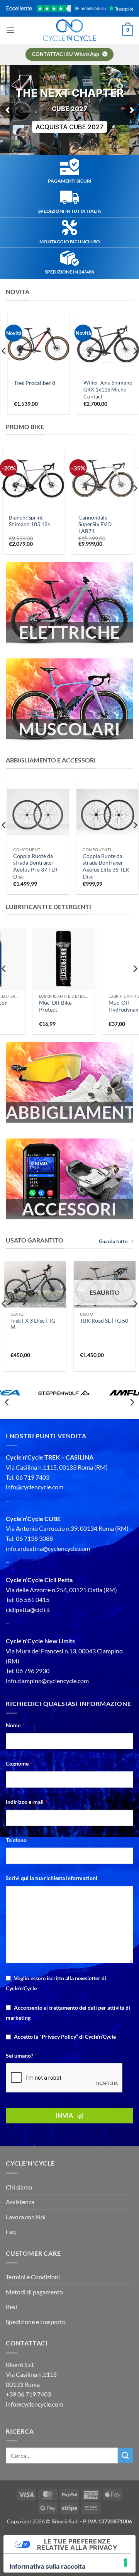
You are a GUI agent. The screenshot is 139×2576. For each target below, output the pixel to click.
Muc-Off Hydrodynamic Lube (63, 1006)
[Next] (132, 1402)
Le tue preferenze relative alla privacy (77, 2544)
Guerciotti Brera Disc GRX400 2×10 (58, 521)
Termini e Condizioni (33, 2277)
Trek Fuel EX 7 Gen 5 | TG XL (68, 1324)
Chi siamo (19, 2187)
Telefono (18, 1840)
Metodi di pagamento (34, 2292)
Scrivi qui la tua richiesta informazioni (52, 1878)
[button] (10, 30)
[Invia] (125, 2455)
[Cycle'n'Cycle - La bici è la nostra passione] (69, 30)
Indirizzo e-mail (27, 1802)
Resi (11, 2307)
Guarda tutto (113, 1241)
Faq (11, 2232)
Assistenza (20, 2202)
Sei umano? (21, 2056)
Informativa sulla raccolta (47, 2566)
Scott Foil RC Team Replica (62, 386)
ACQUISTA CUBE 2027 (69, 127)
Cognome (19, 1763)
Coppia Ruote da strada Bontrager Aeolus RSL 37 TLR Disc (61, 866)
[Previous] (7, 1402)
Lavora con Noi (26, 2217)
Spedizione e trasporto (36, 2322)
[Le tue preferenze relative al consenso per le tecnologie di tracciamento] (125, 2562)
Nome (15, 1725)
